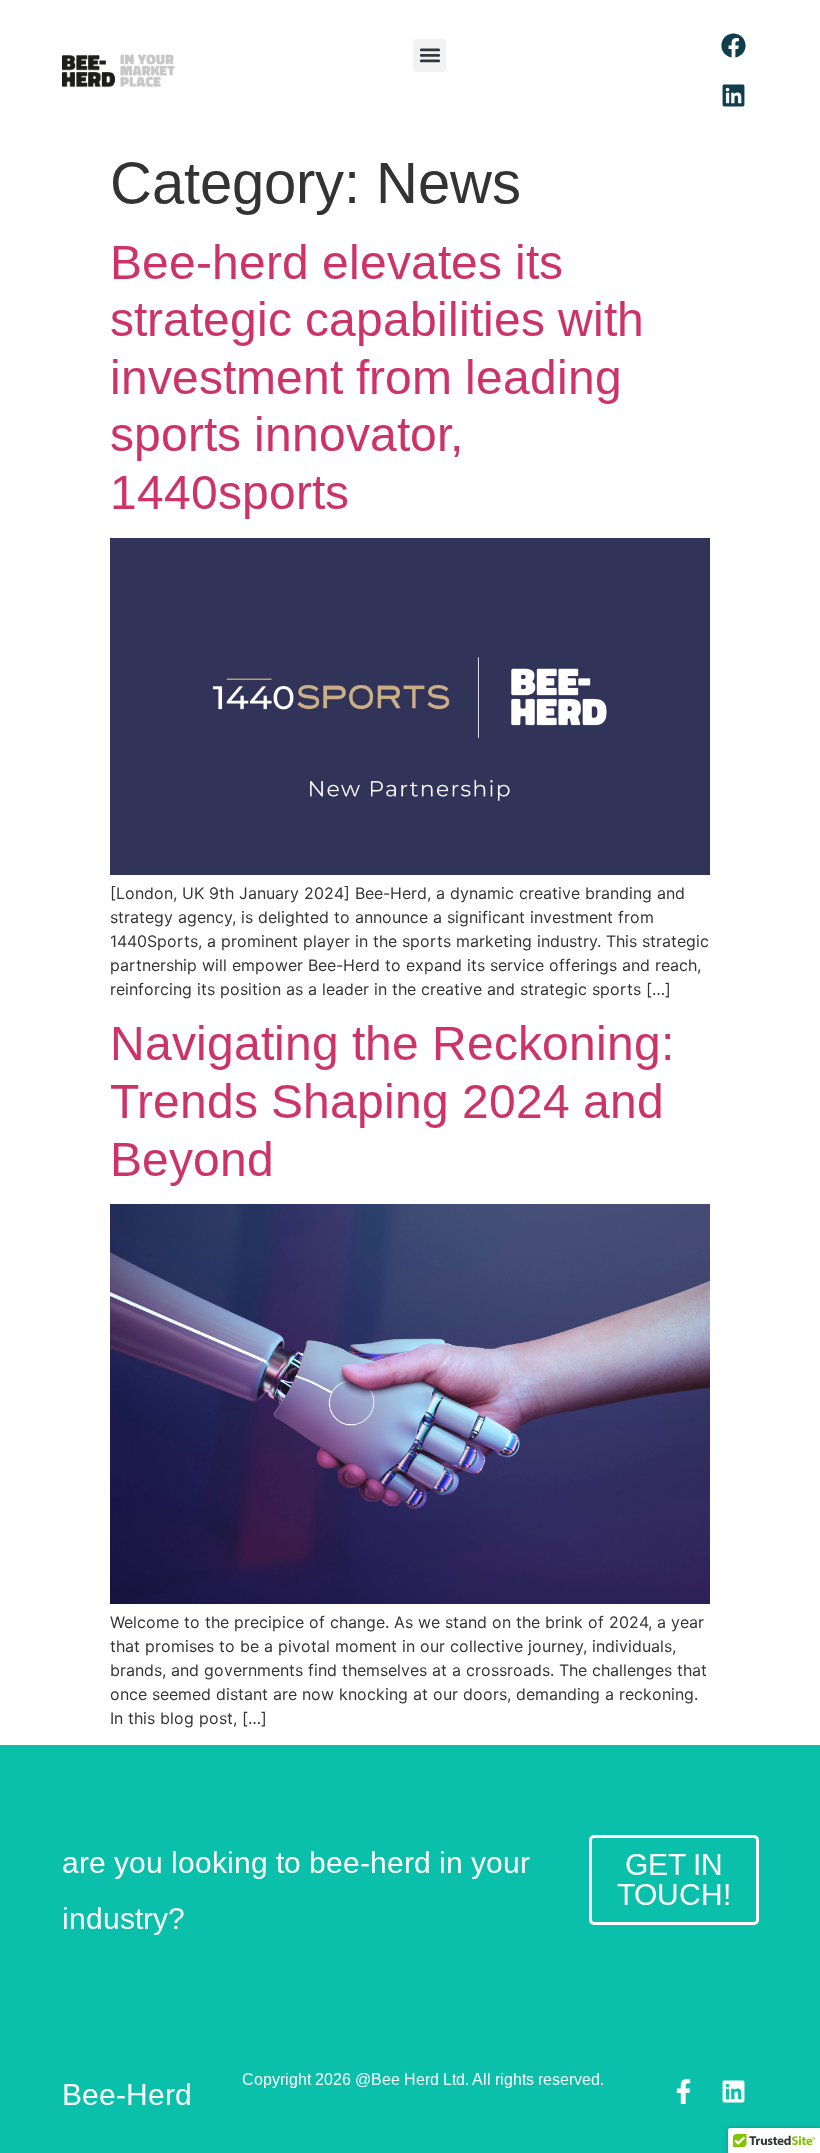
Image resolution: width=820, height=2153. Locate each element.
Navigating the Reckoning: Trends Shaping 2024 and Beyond (392, 1101)
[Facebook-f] (684, 2092)
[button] (429, 55)
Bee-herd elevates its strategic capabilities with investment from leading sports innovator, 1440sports (377, 377)
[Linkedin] (734, 95)
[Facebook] (734, 45)
